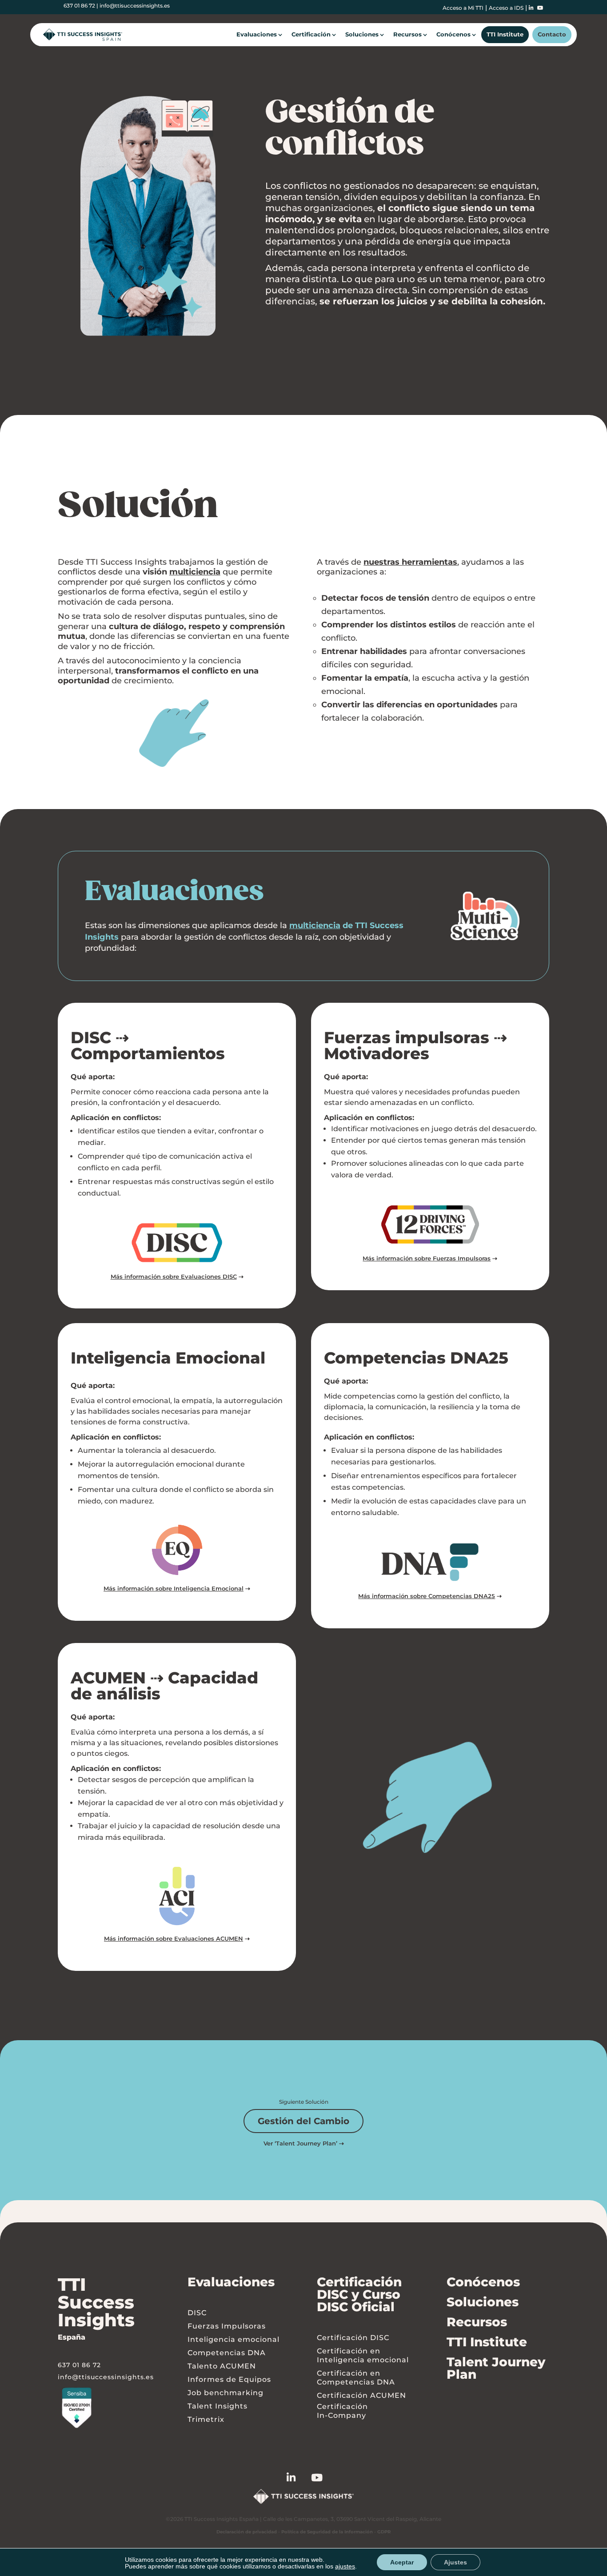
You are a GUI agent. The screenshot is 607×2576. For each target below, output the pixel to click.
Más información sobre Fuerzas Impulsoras (427, 1258)
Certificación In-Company (342, 2411)
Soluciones (362, 34)
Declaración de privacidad (247, 2532)
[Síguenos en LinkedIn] (299, 2479)
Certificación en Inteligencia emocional (363, 2355)
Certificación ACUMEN (361, 2395)
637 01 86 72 (79, 6)
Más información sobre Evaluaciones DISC (174, 1276)
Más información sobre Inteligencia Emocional (174, 1588)
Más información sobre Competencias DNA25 (427, 1596)
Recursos (407, 34)
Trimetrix (206, 2419)
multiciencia (195, 572)
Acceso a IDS (506, 8)
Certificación (311, 34)
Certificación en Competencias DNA (356, 2378)
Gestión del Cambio (303, 2121)
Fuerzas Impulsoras (227, 2326)
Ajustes (455, 2562)
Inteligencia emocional (234, 2339)
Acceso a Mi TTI (463, 8)
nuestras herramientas (410, 562)
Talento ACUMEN (222, 2366)
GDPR (384, 2532)
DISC (197, 2313)
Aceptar (402, 2562)
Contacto (552, 34)
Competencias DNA (227, 2353)
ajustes (345, 2567)
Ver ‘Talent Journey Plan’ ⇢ (304, 2143)
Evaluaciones (257, 34)
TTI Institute (505, 34)
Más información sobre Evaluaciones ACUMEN (174, 1938)
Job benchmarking (226, 2393)
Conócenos (453, 34)
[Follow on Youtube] (325, 2479)
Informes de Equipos (229, 2379)
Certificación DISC (353, 2338)
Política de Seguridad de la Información (327, 2532)
